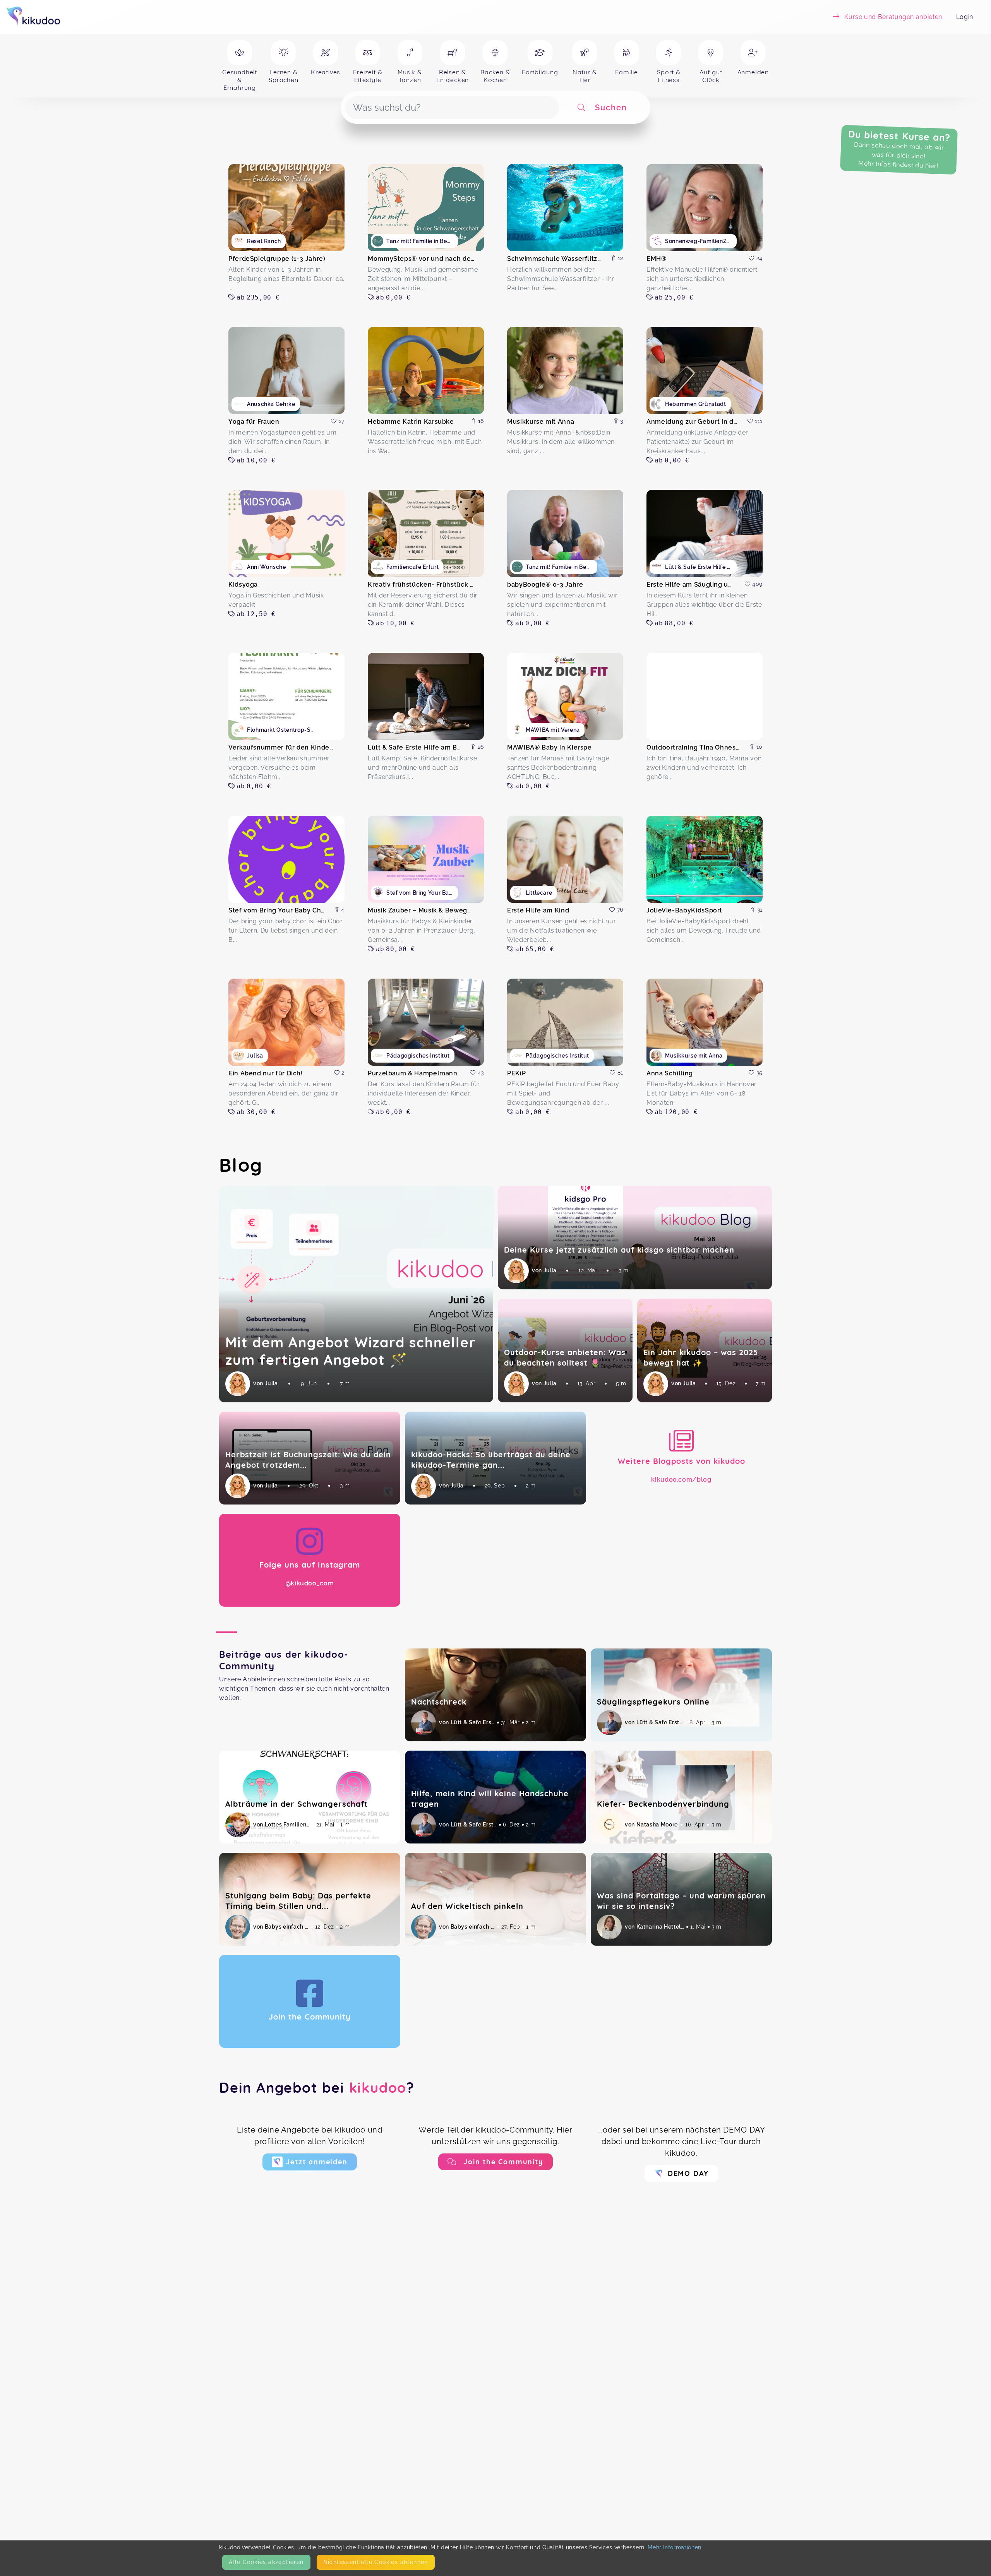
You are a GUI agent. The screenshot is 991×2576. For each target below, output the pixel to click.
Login (965, 17)
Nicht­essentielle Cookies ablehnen (376, 2562)
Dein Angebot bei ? (317, 2087)
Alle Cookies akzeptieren (266, 2562)
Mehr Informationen (675, 2547)
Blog (241, 1165)
